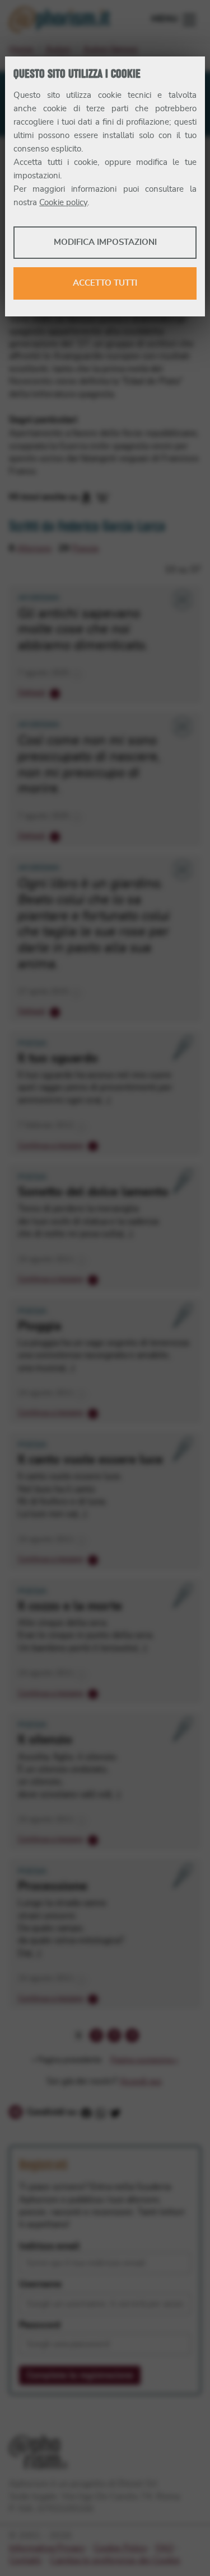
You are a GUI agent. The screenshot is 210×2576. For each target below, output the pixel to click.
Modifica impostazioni (105, 242)
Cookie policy (63, 203)
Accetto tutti (105, 283)
